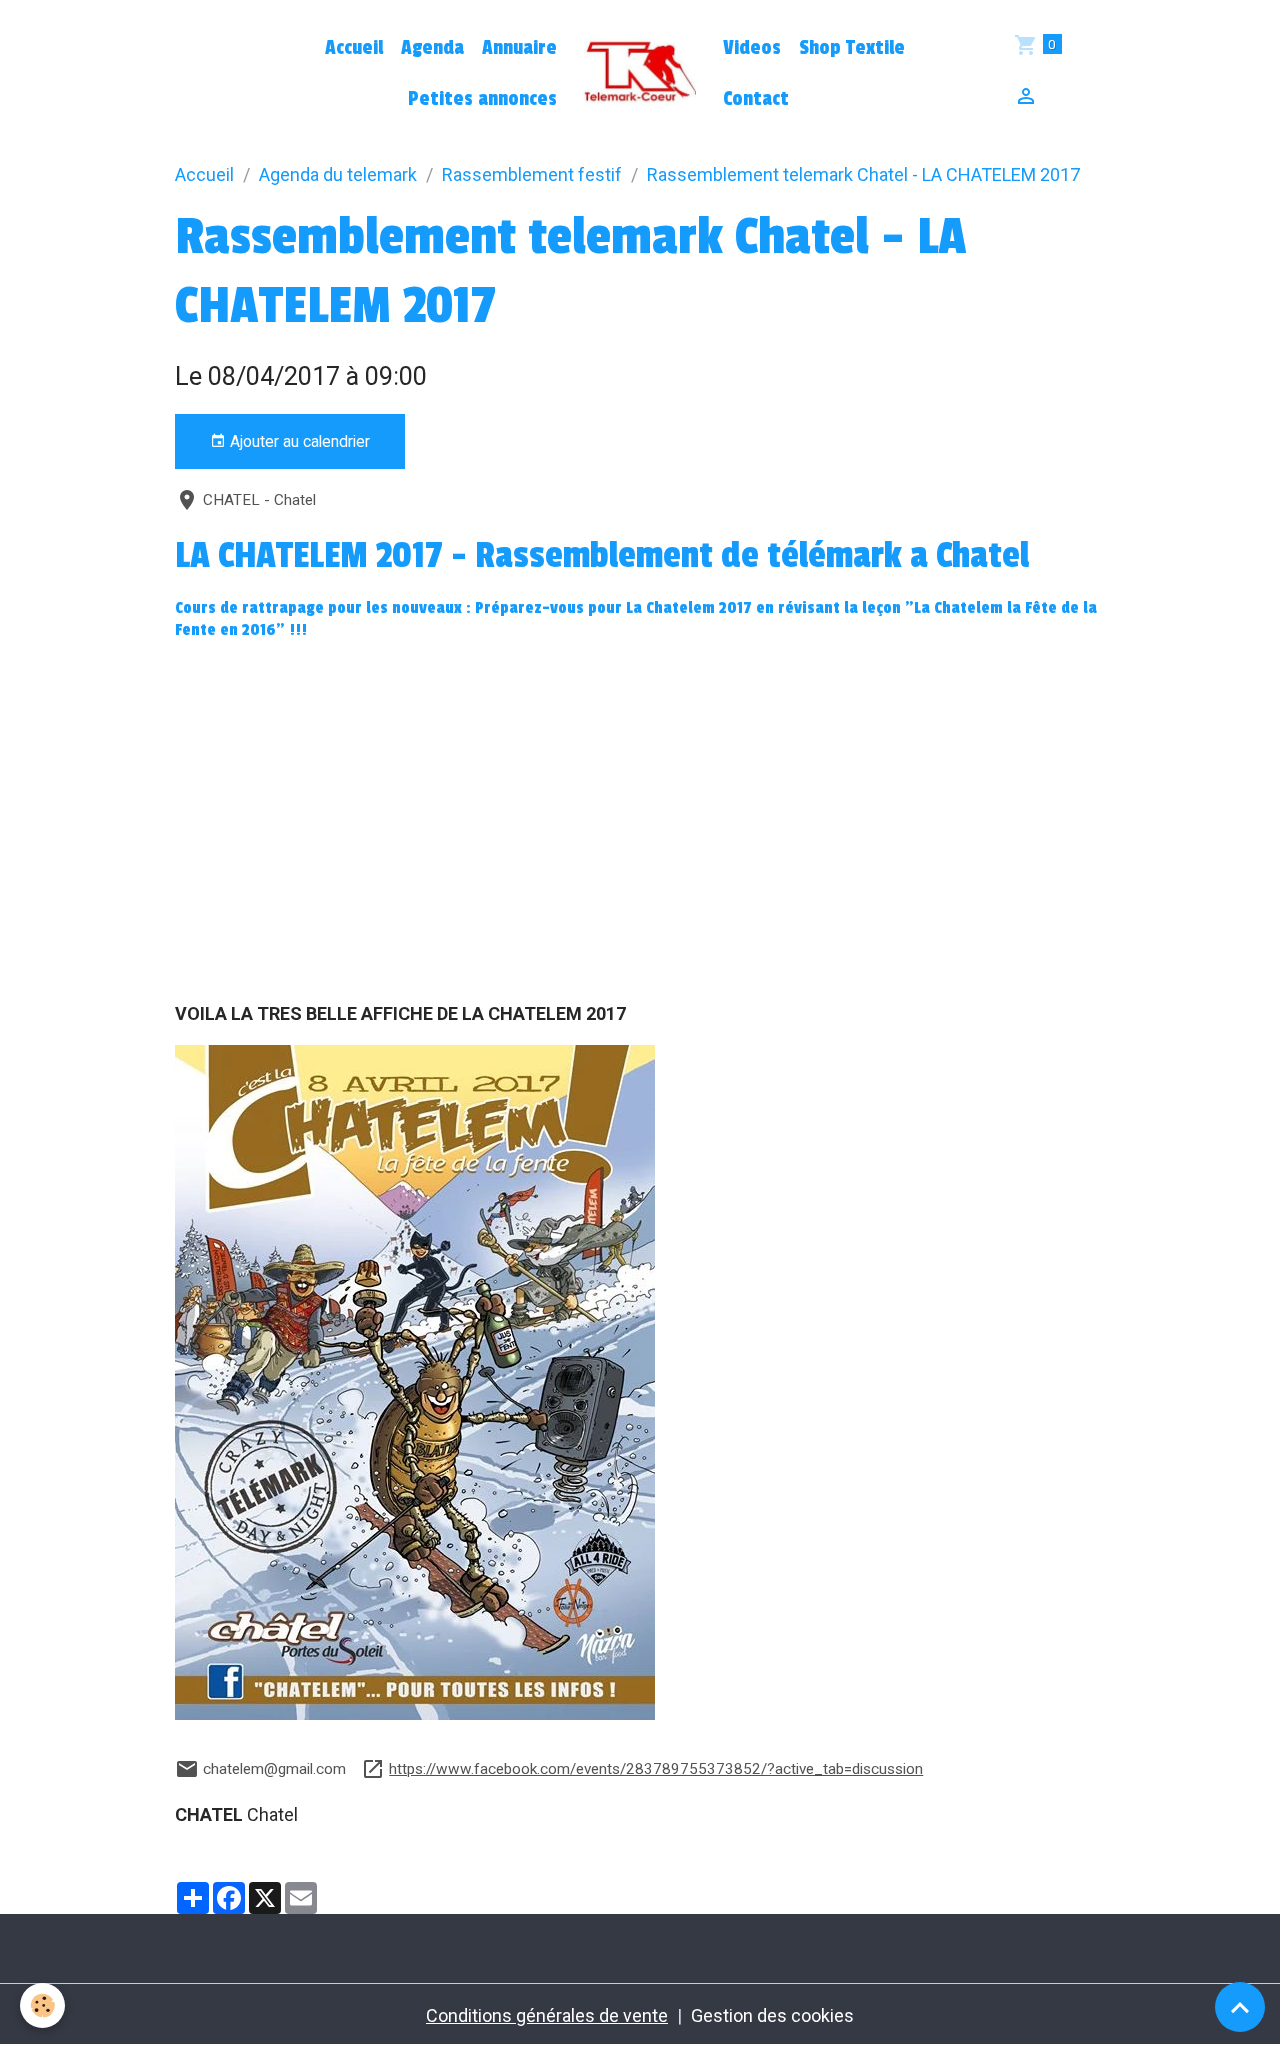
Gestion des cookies (772, 2015)
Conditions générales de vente (547, 2015)
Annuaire (519, 48)
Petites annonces (482, 99)
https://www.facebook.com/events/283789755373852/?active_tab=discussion (656, 1769)
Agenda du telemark (338, 174)
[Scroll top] (1240, 2007)
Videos (752, 48)
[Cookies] (42, 2005)
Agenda (432, 48)
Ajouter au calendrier (298, 441)
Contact (756, 99)
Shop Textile (852, 48)
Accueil (354, 48)
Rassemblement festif (532, 174)
